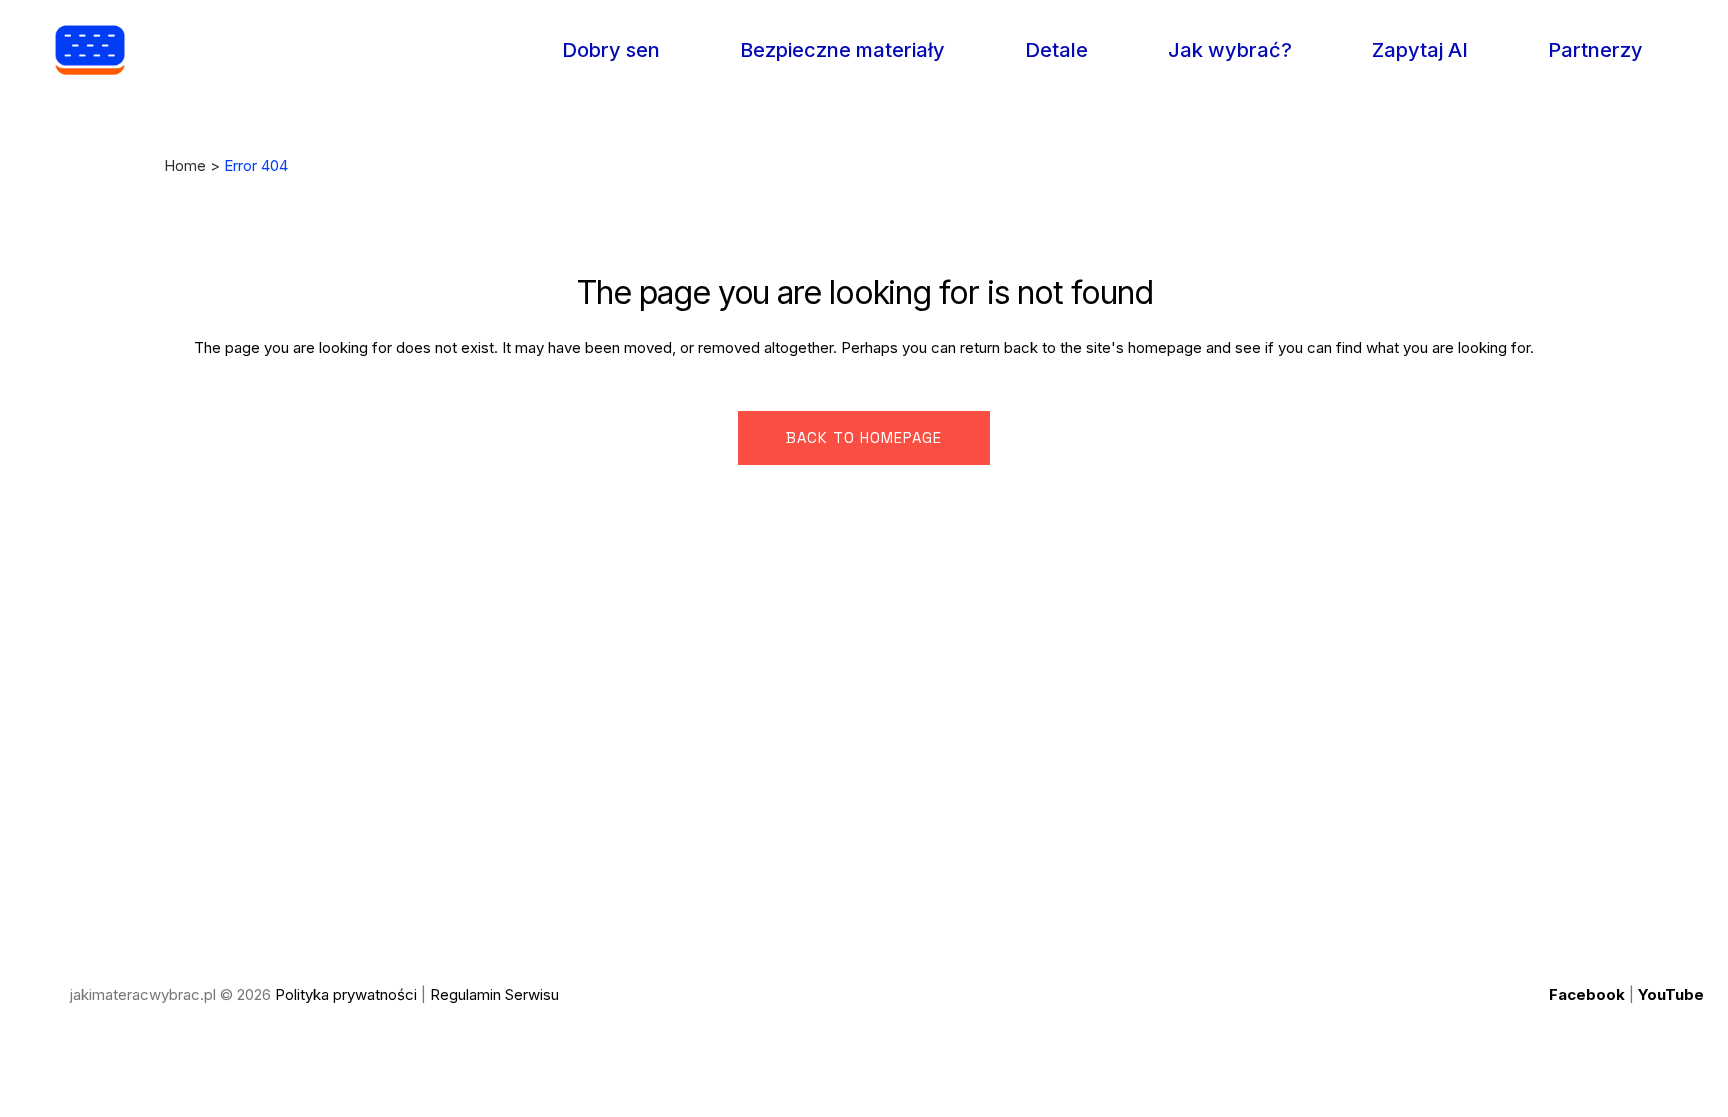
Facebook (1587, 994)
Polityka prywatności (346, 994)
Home (185, 165)
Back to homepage (864, 437)
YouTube (1671, 994)
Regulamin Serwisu (494, 994)
